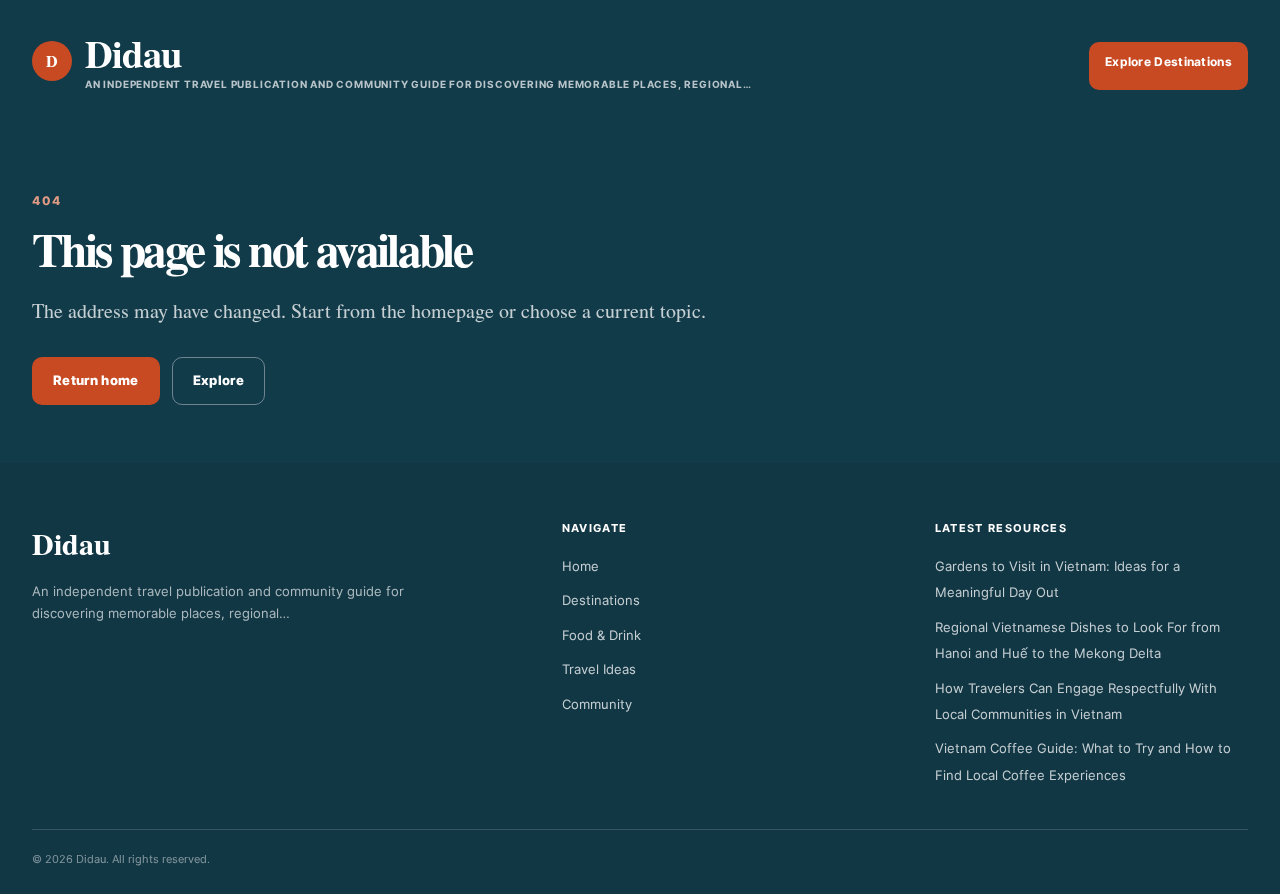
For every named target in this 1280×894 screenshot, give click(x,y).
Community (597, 704)
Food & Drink (601, 635)
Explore (218, 380)
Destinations (601, 600)
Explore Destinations (1168, 61)
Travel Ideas (599, 669)
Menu (1049, 65)
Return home (96, 380)
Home (580, 566)
